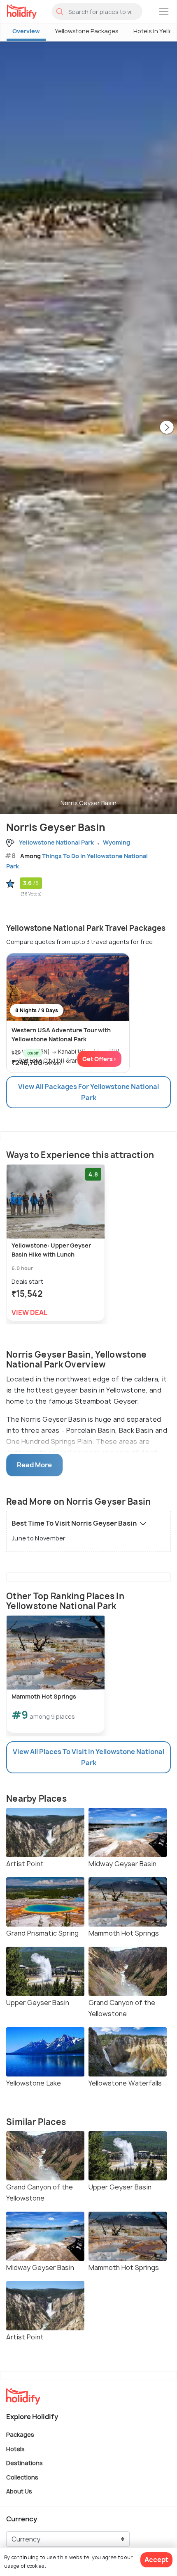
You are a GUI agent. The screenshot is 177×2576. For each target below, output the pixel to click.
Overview (26, 31)
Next (167, 428)
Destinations (24, 2463)
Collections (22, 2477)
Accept (156, 2560)
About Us (19, 2491)
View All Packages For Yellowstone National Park (88, 1092)
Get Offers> (99, 1059)
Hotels (15, 2448)
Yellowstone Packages (87, 31)
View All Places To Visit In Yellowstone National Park (88, 1757)
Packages (20, 2434)
